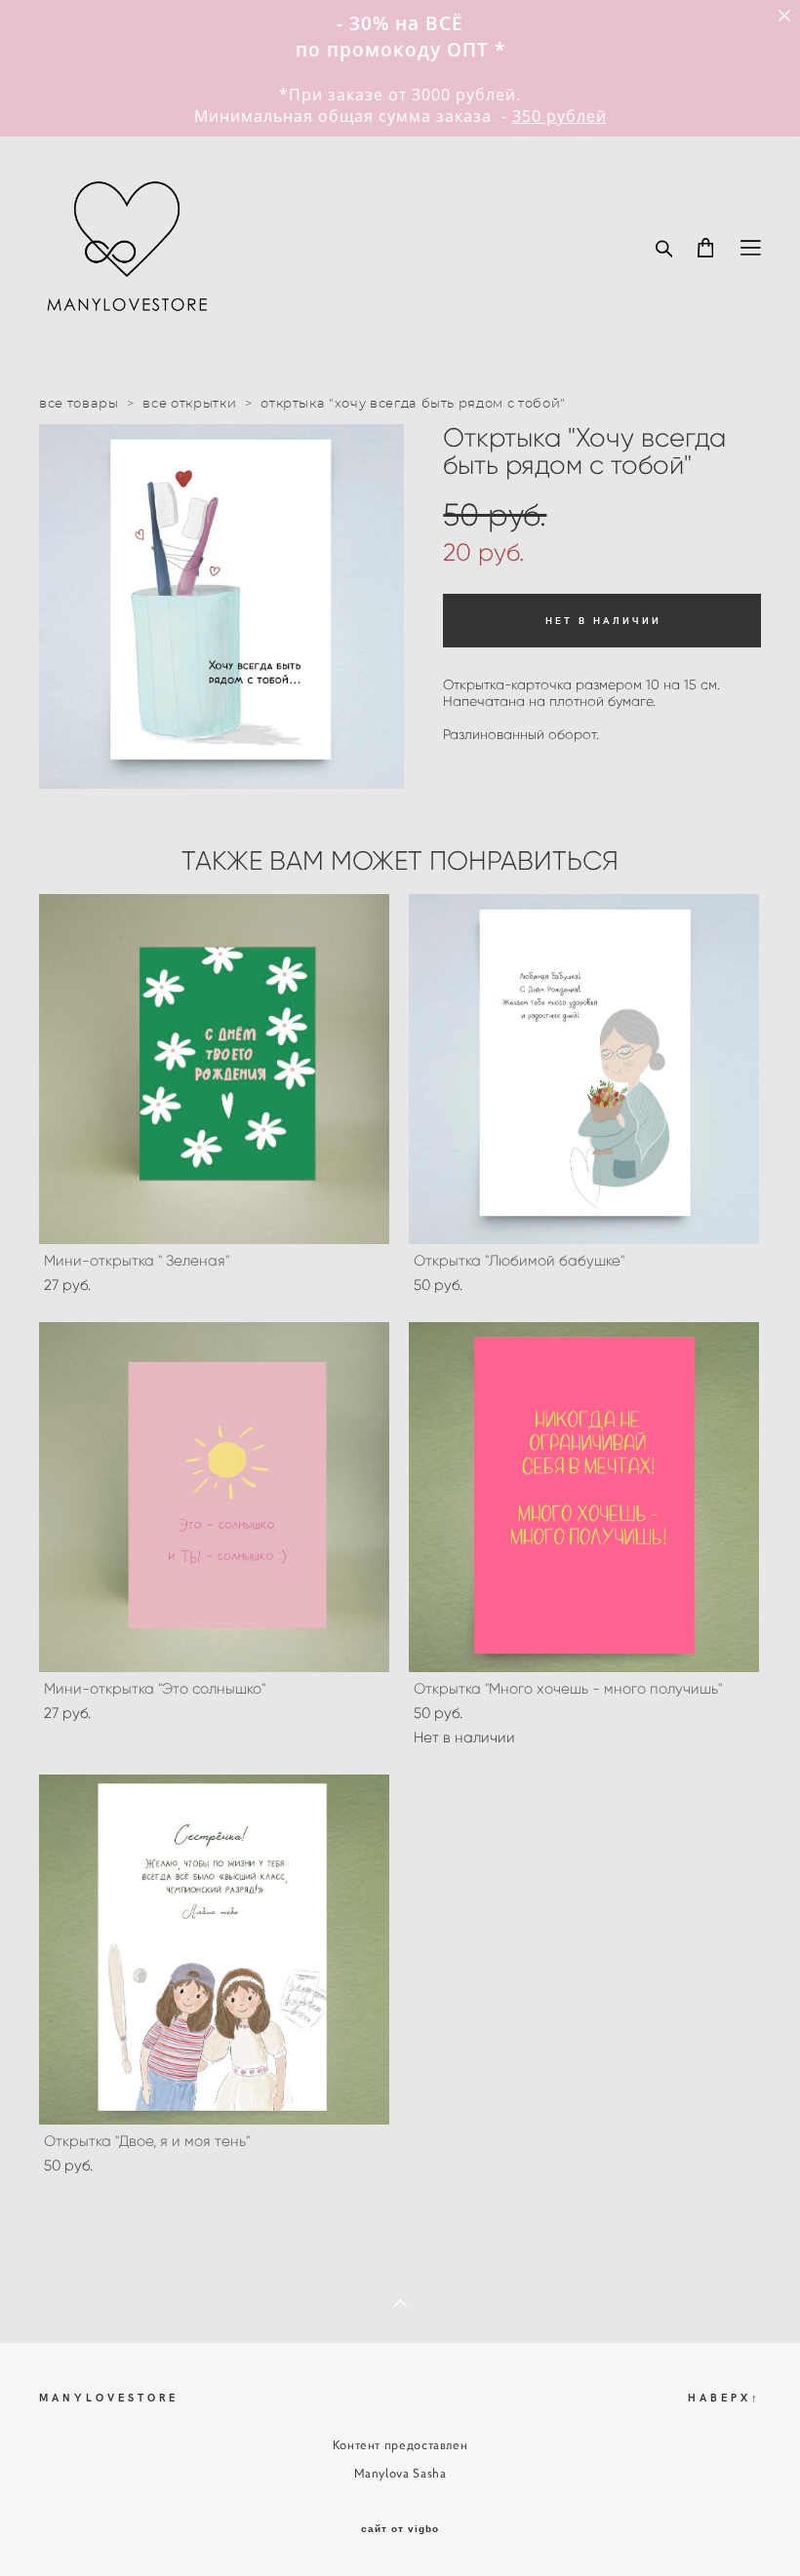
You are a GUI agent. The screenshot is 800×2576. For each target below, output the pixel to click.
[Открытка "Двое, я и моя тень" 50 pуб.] (214, 1950)
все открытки (189, 404)
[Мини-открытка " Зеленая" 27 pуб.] (214, 1069)
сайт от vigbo (400, 2529)
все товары (79, 404)
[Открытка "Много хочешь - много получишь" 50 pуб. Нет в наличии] (584, 1497)
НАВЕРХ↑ (724, 2397)
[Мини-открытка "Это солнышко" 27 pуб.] (214, 1497)
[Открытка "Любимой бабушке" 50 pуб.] (584, 1069)
